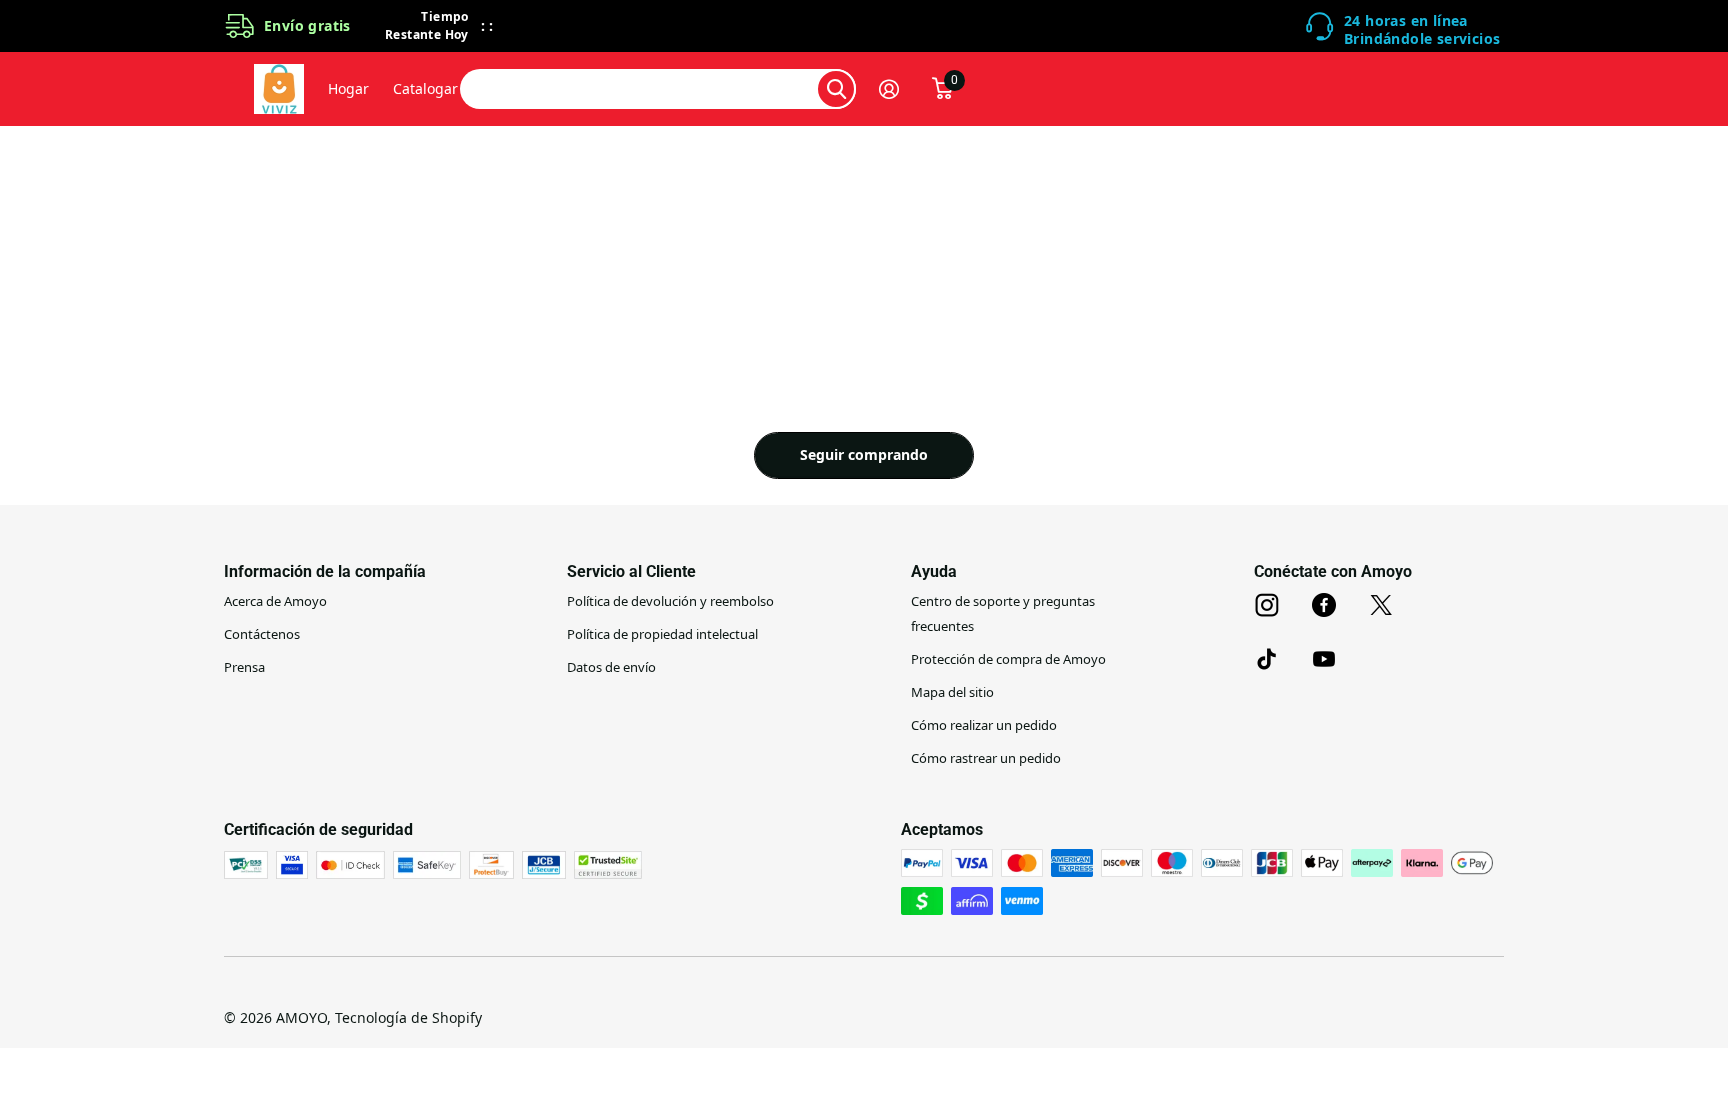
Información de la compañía (325, 571)
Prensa (244, 667)
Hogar (348, 88)
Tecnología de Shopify (408, 1017)
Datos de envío (611, 667)
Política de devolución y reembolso (670, 601)
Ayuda (934, 571)
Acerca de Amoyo (275, 601)
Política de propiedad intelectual (662, 634)
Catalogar (425, 88)
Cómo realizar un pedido (984, 725)
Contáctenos (262, 634)
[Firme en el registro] (896, 89)
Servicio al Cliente (631, 571)
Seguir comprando (864, 454)
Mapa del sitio (952, 692)
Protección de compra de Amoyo (1008, 659)
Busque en (836, 89)
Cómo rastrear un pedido (986, 758)
